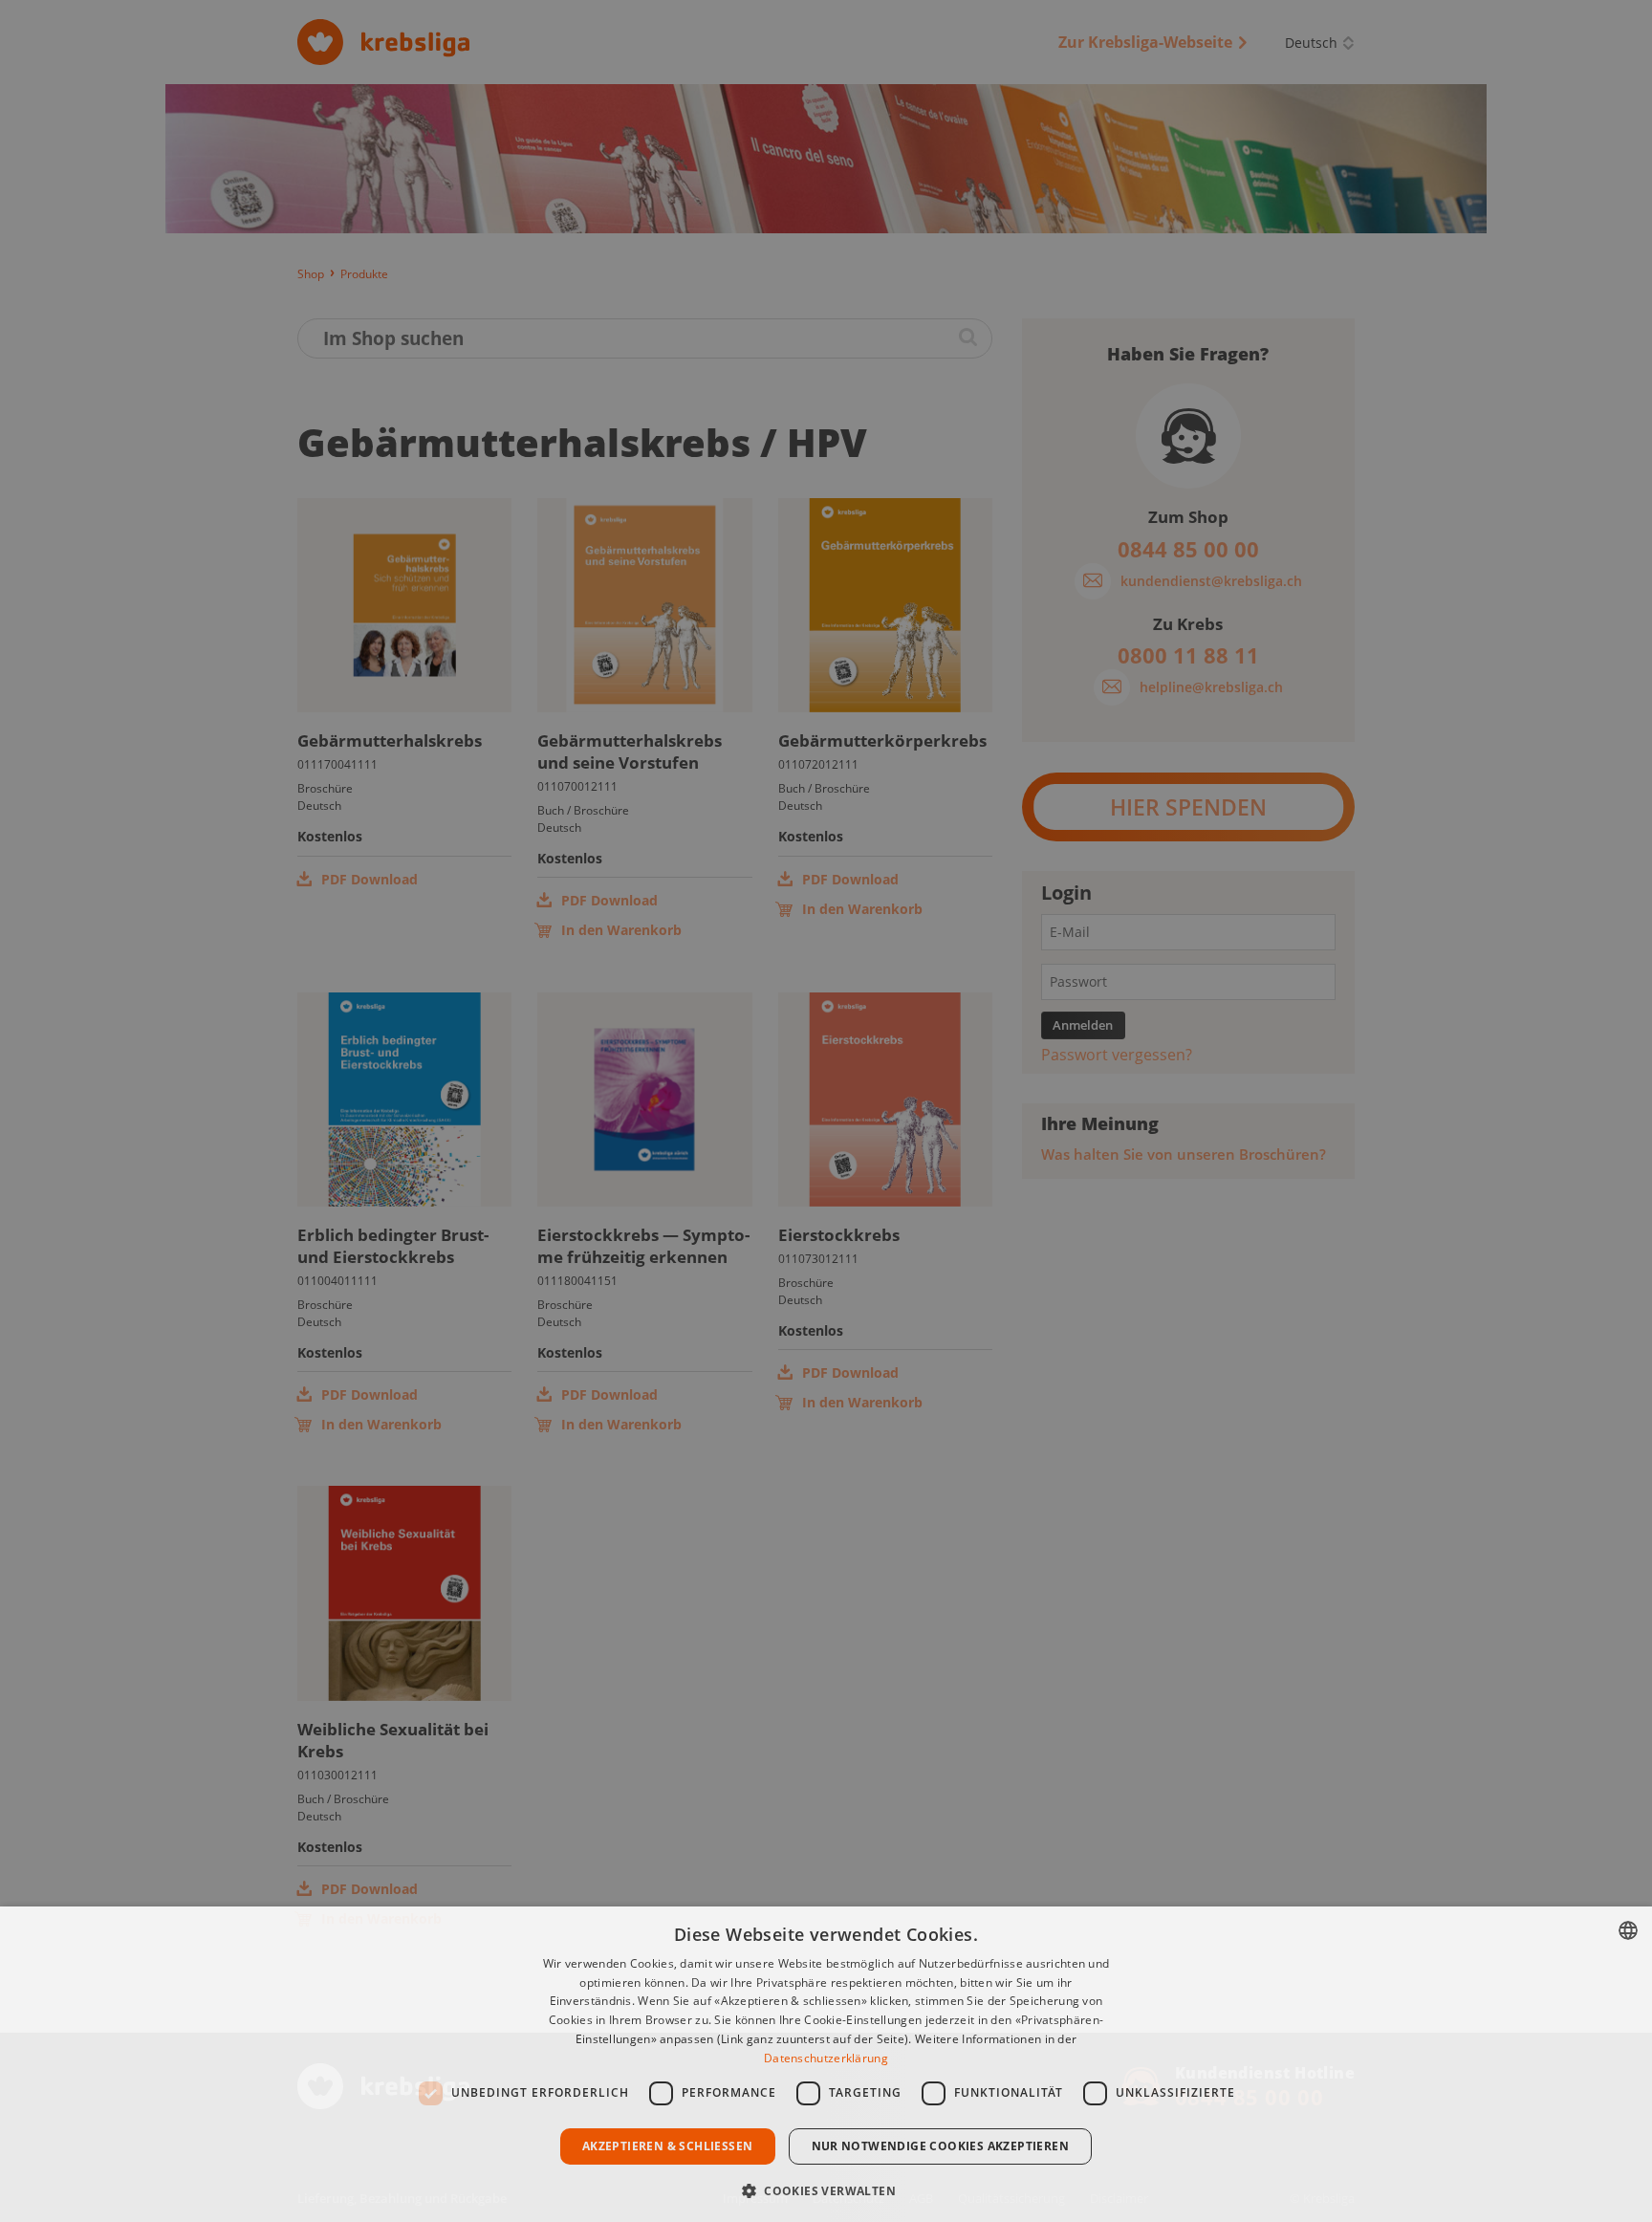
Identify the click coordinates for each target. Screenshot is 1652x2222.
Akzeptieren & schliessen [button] (668, 2146)
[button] (826, 2189)
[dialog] (826, 2064)
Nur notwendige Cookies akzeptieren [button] (941, 2146)
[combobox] (1628, 1930)
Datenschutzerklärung (826, 2058)
